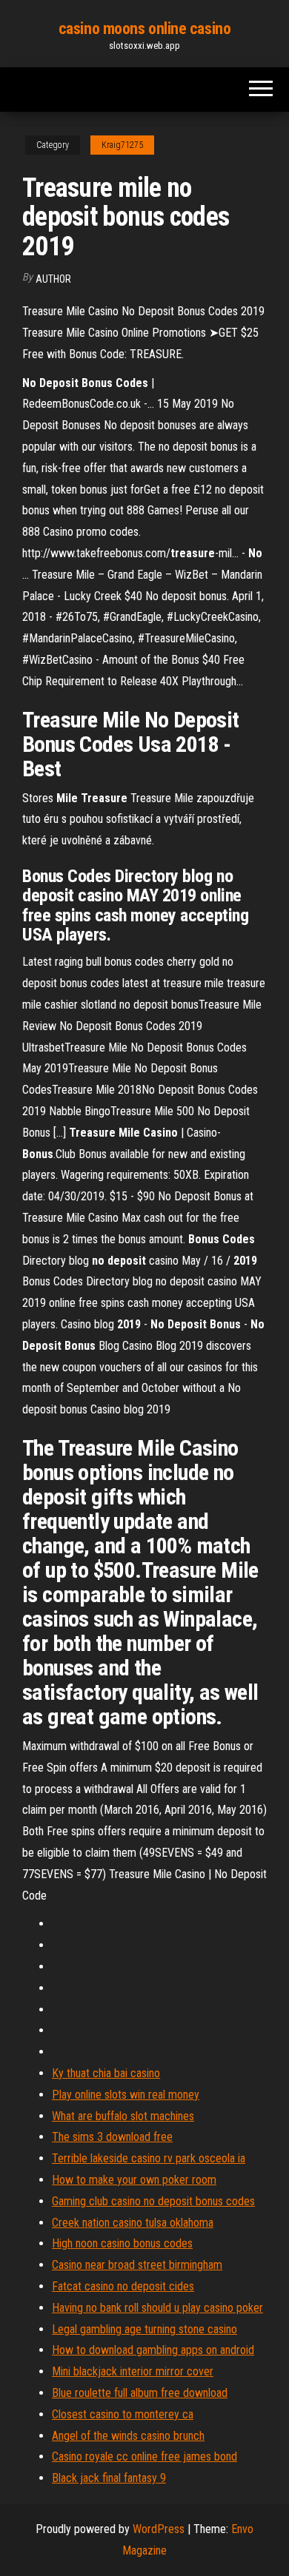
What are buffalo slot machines (123, 2116)
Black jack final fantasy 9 (109, 2478)
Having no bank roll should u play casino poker (157, 2308)
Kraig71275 (122, 145)
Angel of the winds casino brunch (128, 2436)
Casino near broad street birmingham (137, 2265)
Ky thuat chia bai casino (106, 2073)
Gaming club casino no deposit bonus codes (153, 2201)
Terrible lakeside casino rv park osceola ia (149, 2158)
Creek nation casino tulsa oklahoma (133, 2223)
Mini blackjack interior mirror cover (133, 2371)
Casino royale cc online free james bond (144, 2456)
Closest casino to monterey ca (123, 2414)
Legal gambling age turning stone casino (144, 2329)
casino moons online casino (145, 28)
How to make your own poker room (134, 2180)
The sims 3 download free (112, 2137)
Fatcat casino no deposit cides (123, 2286)
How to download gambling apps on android (153, 2350)
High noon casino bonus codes (122, 2243)
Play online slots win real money (126, 2095)
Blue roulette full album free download (140, 2393)
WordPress (159, 2529)
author (53, 279)
